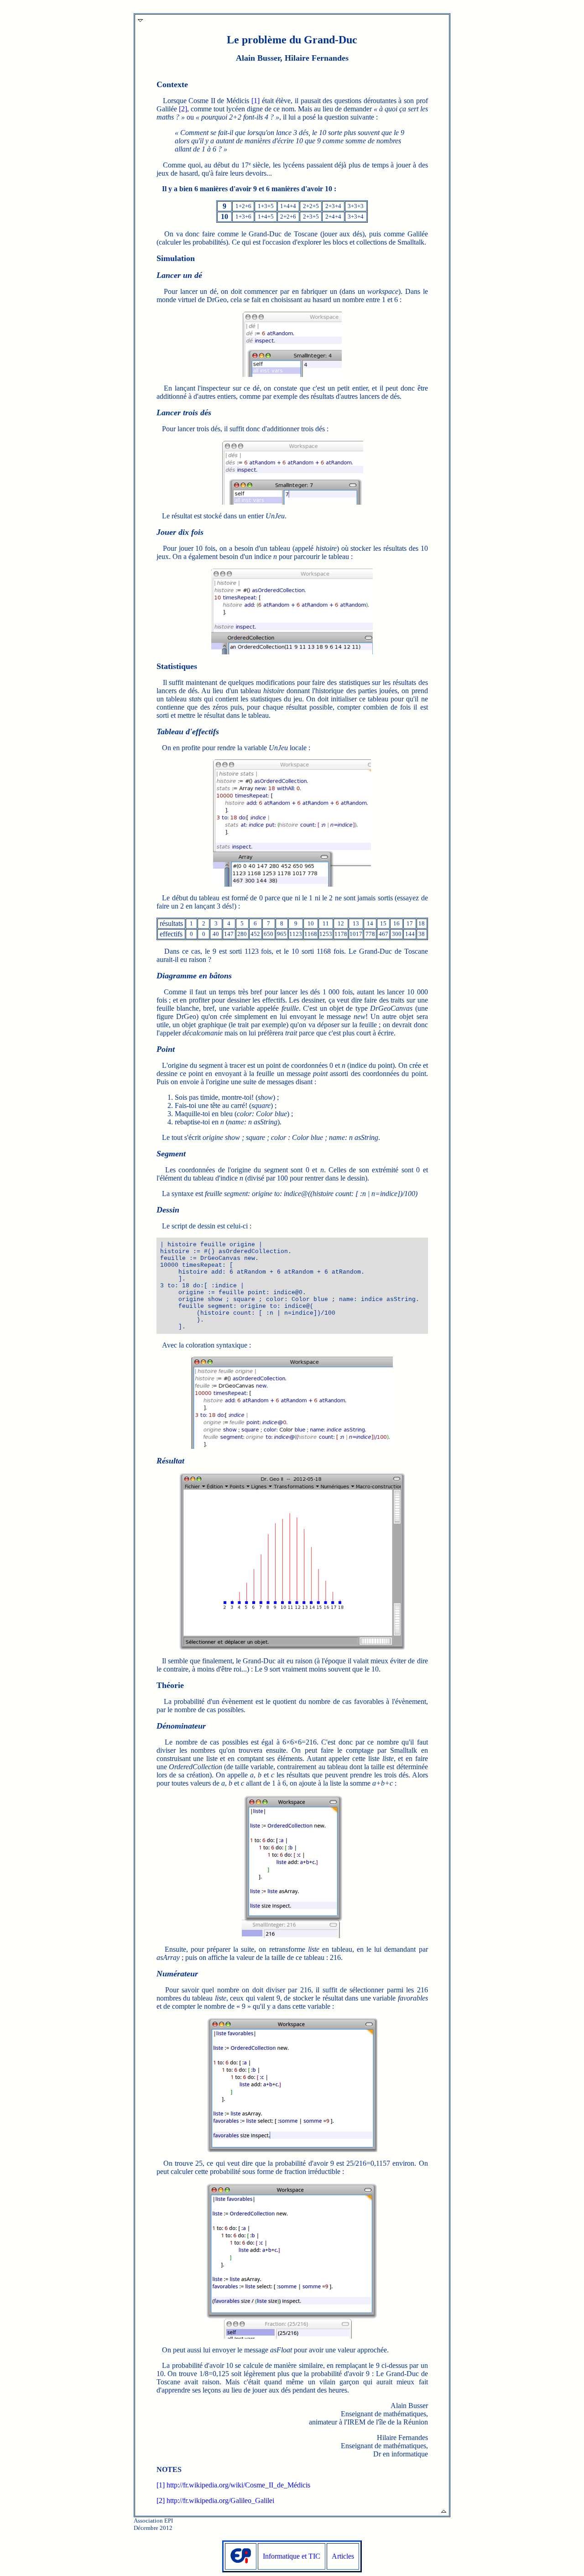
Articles (343, 2556)
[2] (183, 109)
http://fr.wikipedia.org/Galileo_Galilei (220, 2500)
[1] (255, 101)
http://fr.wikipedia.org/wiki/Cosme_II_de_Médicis (238, 2485)
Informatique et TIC (292, 2556)
